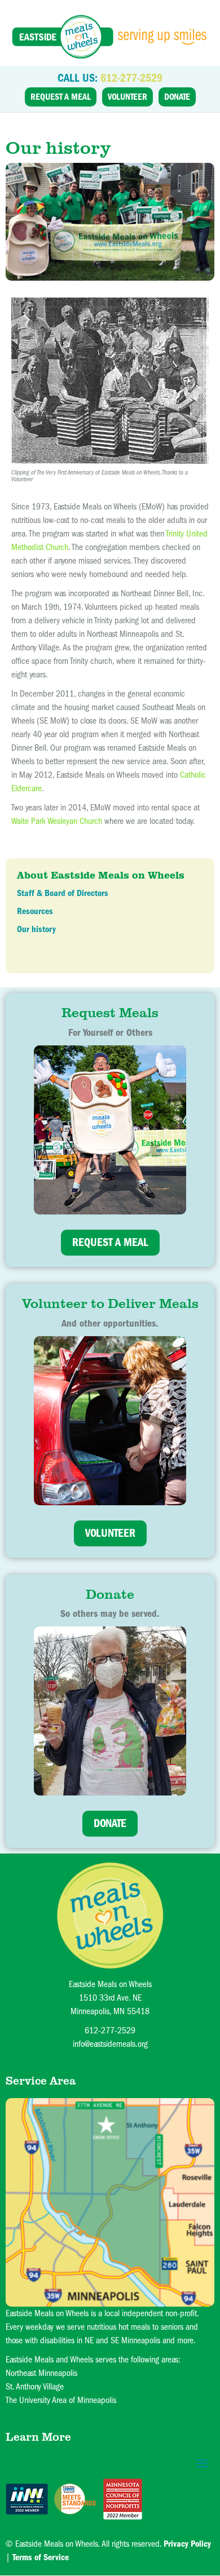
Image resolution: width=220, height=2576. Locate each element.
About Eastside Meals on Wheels (101, 875)
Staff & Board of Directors (63, 893)
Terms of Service (41, 2557)
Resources (35, 911)
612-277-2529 (131, 78)
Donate (177, 97)
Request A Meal (61, 97)
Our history (36, 929)
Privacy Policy (187, 2544)
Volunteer (127, 97)
